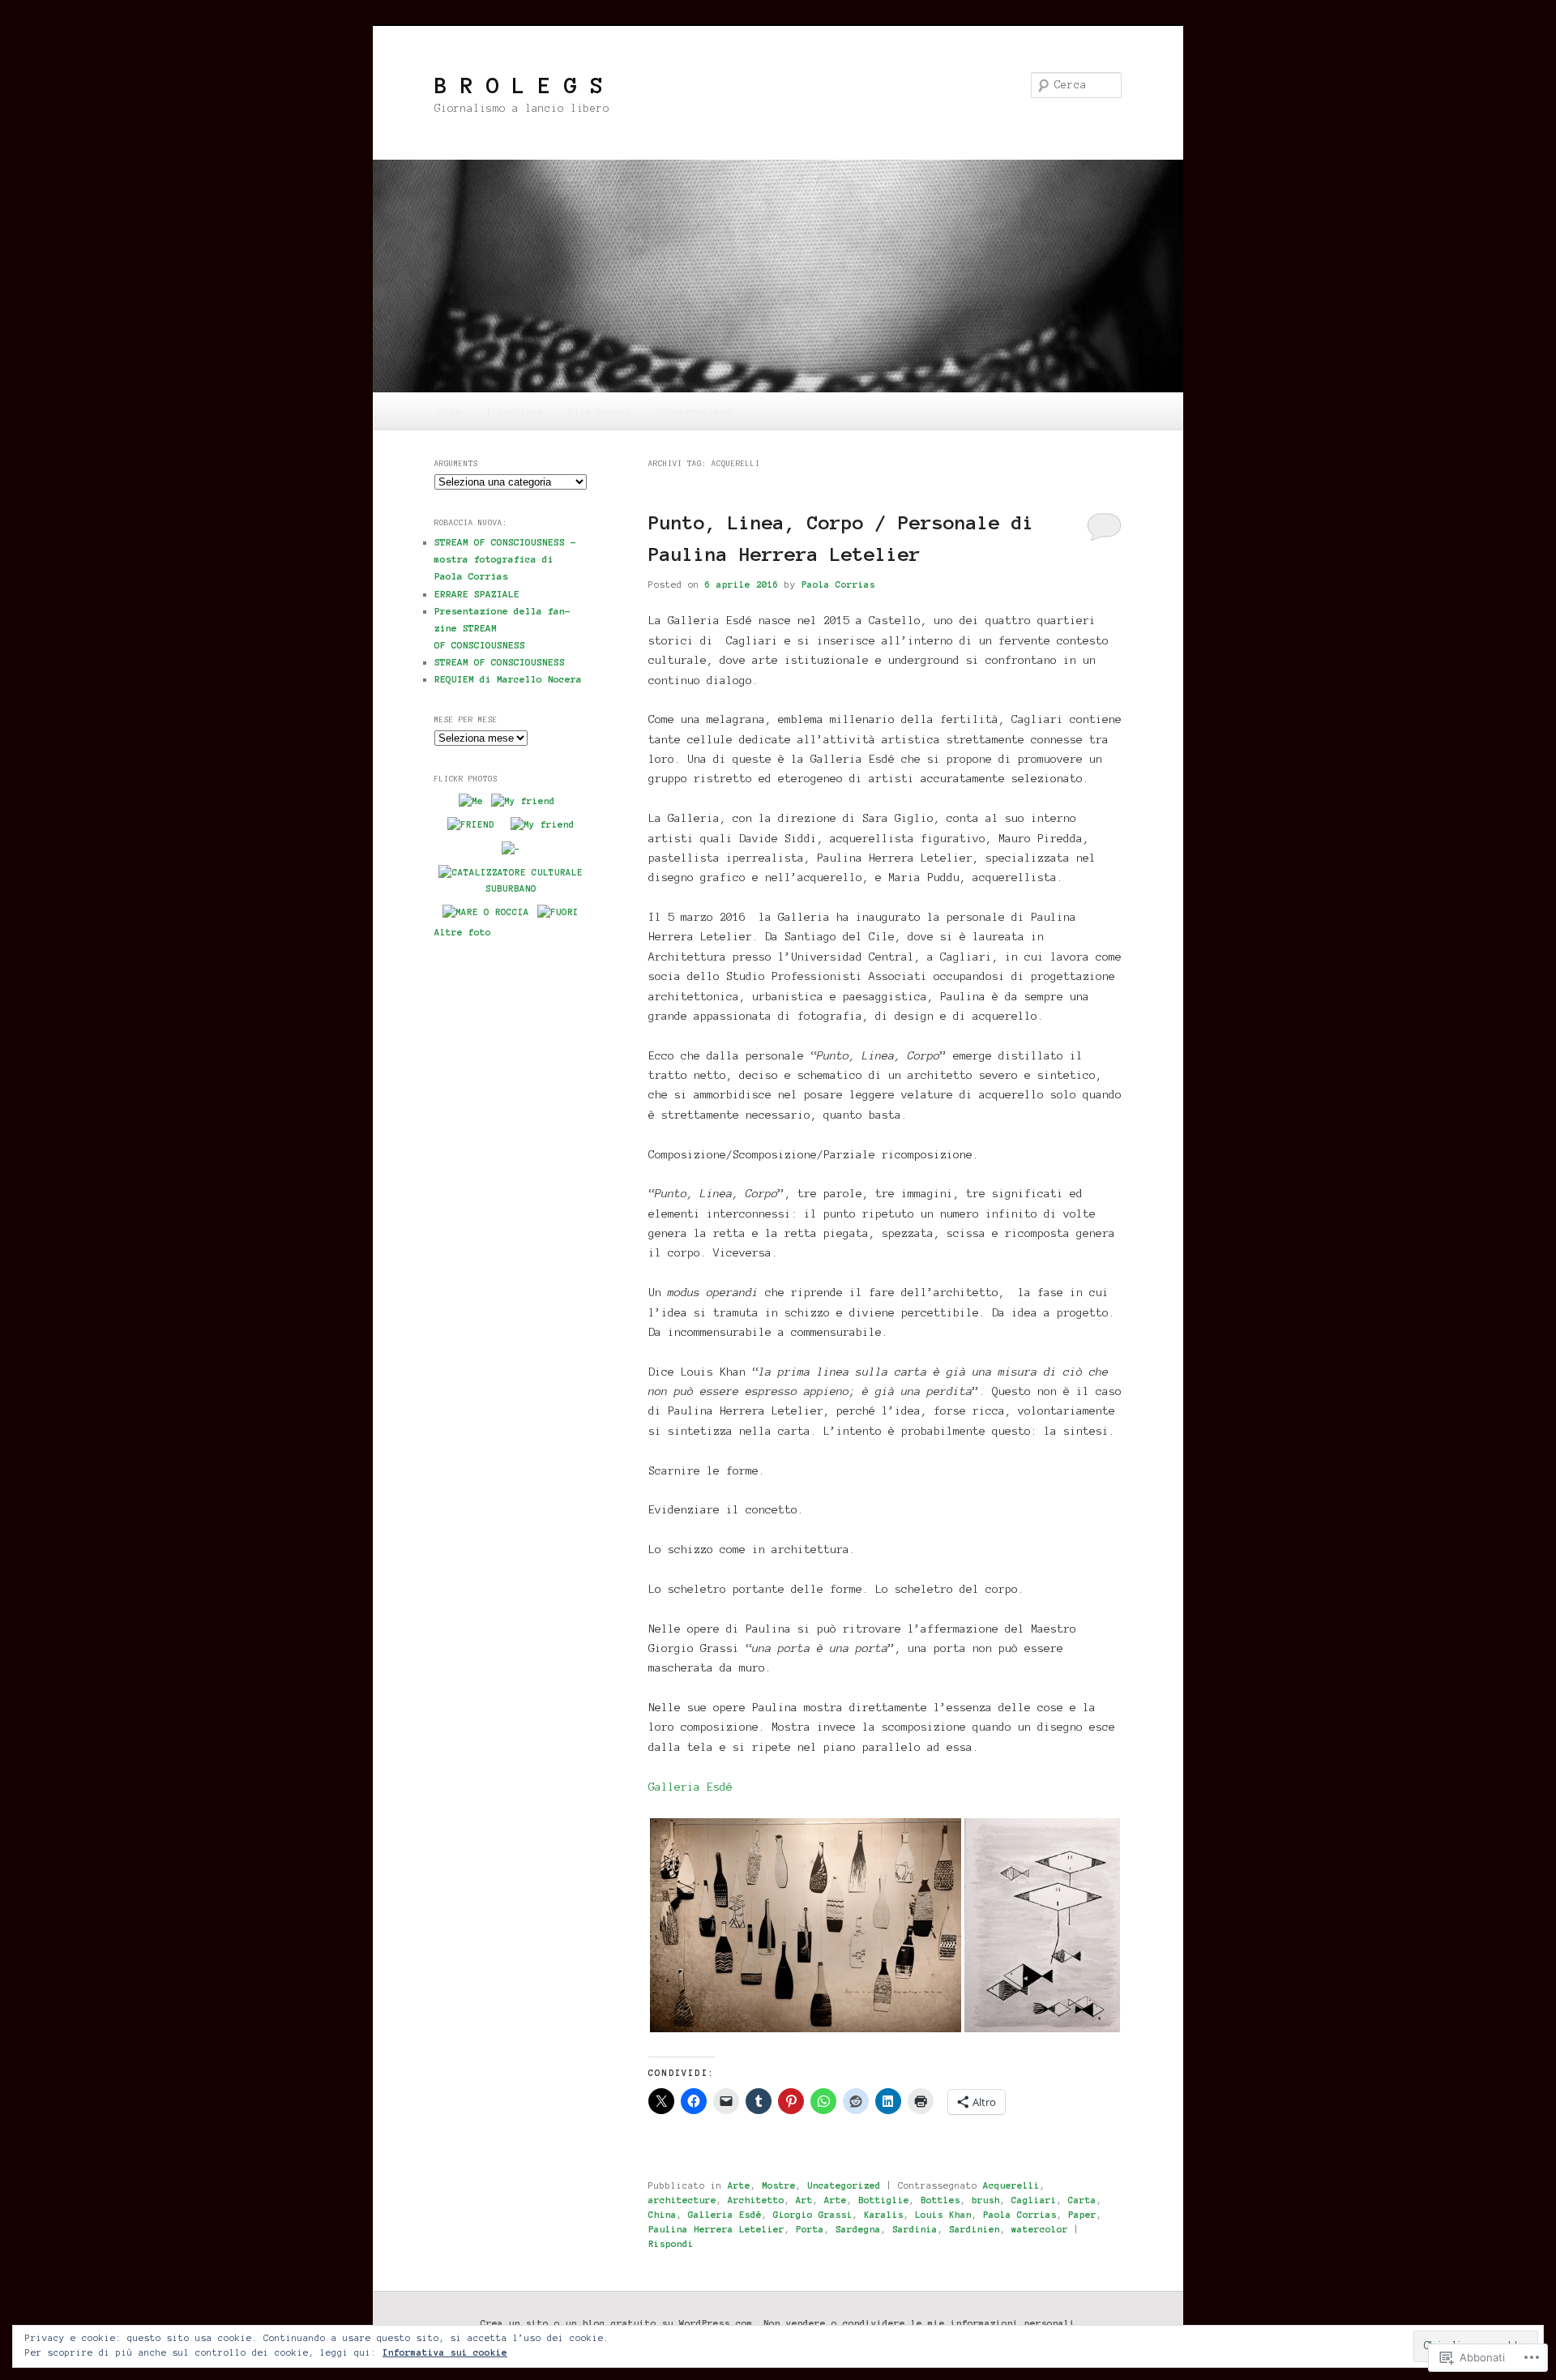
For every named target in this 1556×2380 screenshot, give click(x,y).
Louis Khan (943, 2215)
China (663, 2215)
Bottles (940, 2200)
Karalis (884, 2215)
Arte (450, 411)
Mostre (779, 2185)
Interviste (515, 411)
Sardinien (975, 2229)
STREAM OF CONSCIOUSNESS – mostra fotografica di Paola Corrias (505, 559)
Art (804, 2200)
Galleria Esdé (690, 1787)
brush (986, 2200)
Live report (600, 411)
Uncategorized (694, 411)
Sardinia (915, 2229)
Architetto (756, 2200)
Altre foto (463, 932)
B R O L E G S (519, 85)
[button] (806, 1925)
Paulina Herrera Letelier (716, 2229)
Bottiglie (884, 2200)
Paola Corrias (838, 584)
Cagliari (1034, 2200)
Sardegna (858, 2229)
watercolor (1040, 2229)
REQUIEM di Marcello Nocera (508, 679)
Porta (810, 2229)
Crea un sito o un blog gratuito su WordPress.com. (620, 2323)
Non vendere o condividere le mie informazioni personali (919, 2323)
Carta (1082, 2200)
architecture (682, 2200)
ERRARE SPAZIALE (477, 594)
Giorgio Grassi (813, 2215)
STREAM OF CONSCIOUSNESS (500, 662)
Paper (1082, 2215)
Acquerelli (1011, 2185)
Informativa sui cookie (445, 2352)
